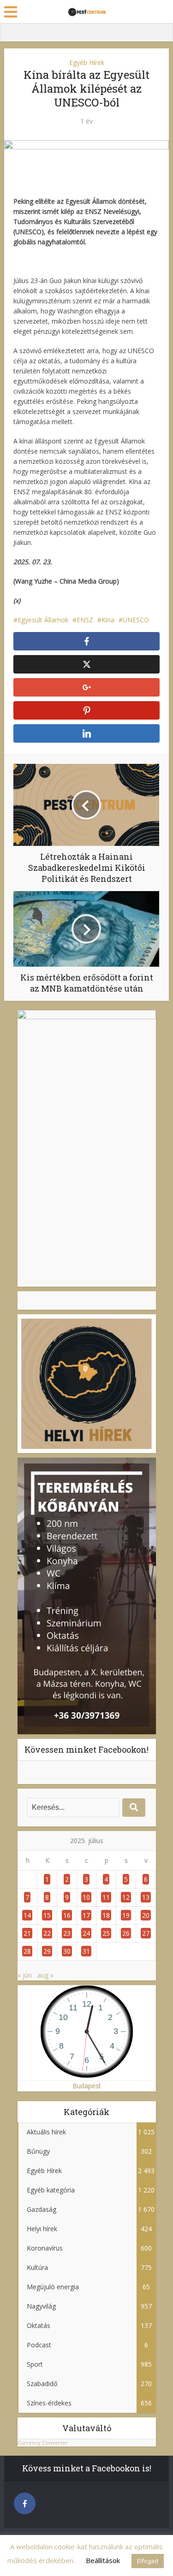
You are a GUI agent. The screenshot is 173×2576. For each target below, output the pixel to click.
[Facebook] (25, 2503)
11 (106, 1897)
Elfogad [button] (148, 2561)
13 (146, 1897)
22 (47, 1933)
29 (47, 1951)
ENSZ (85, 620)
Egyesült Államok (43, 620)
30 (67, 1951)
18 (106, 1915)
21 (27, 1933)
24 (86, 1933)
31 (86, 1951)
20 (146, 1915)
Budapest (87, 2086)
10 (86, 1897)
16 (67, 1915)
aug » (45, 1975)
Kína (108, 620)
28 (27, 1951)
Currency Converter (43, 2443)
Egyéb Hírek (87, 62)
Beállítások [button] (103, 2560)
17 (86, 1915)
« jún (25, 1975)
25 (106, 1933)
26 (126, 1933)
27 (146, 1933)
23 (67, 1933)
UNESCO (136, 620)
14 (27, 1915)
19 (126, 1915)
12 (126, 1897)
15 (47, 1915)
